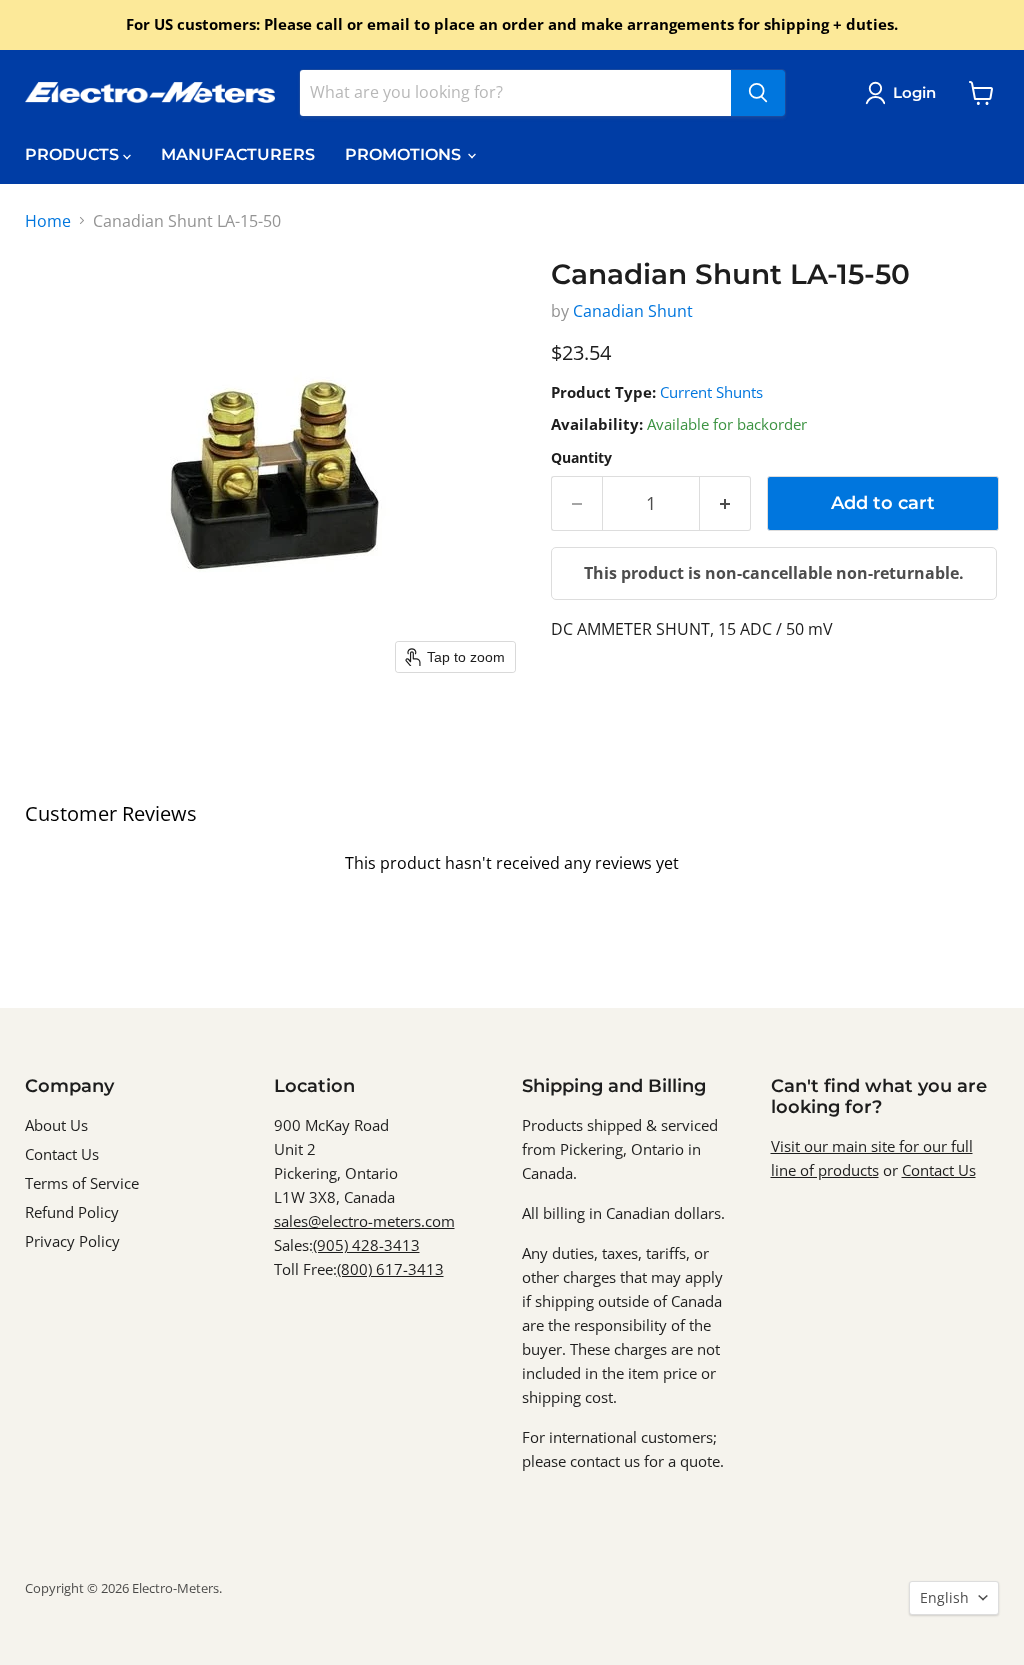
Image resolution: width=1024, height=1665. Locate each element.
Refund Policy (72, 1212)
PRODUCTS (74, 154)
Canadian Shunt (633, 311)
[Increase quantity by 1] (725, 503)
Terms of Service (82, 1183)
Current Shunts (711, 392)
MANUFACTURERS (238, 154)
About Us (56, 1125)
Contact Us (62, 1154)
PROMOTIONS (405, 154)
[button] (904, 93)
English (944, 1597)
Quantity (581, 458)
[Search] (758, 93)
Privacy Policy (72, 1241)
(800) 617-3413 (390, 1269)
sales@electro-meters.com (364, 1221)
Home (48, 221)
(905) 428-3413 (366, 1245)
